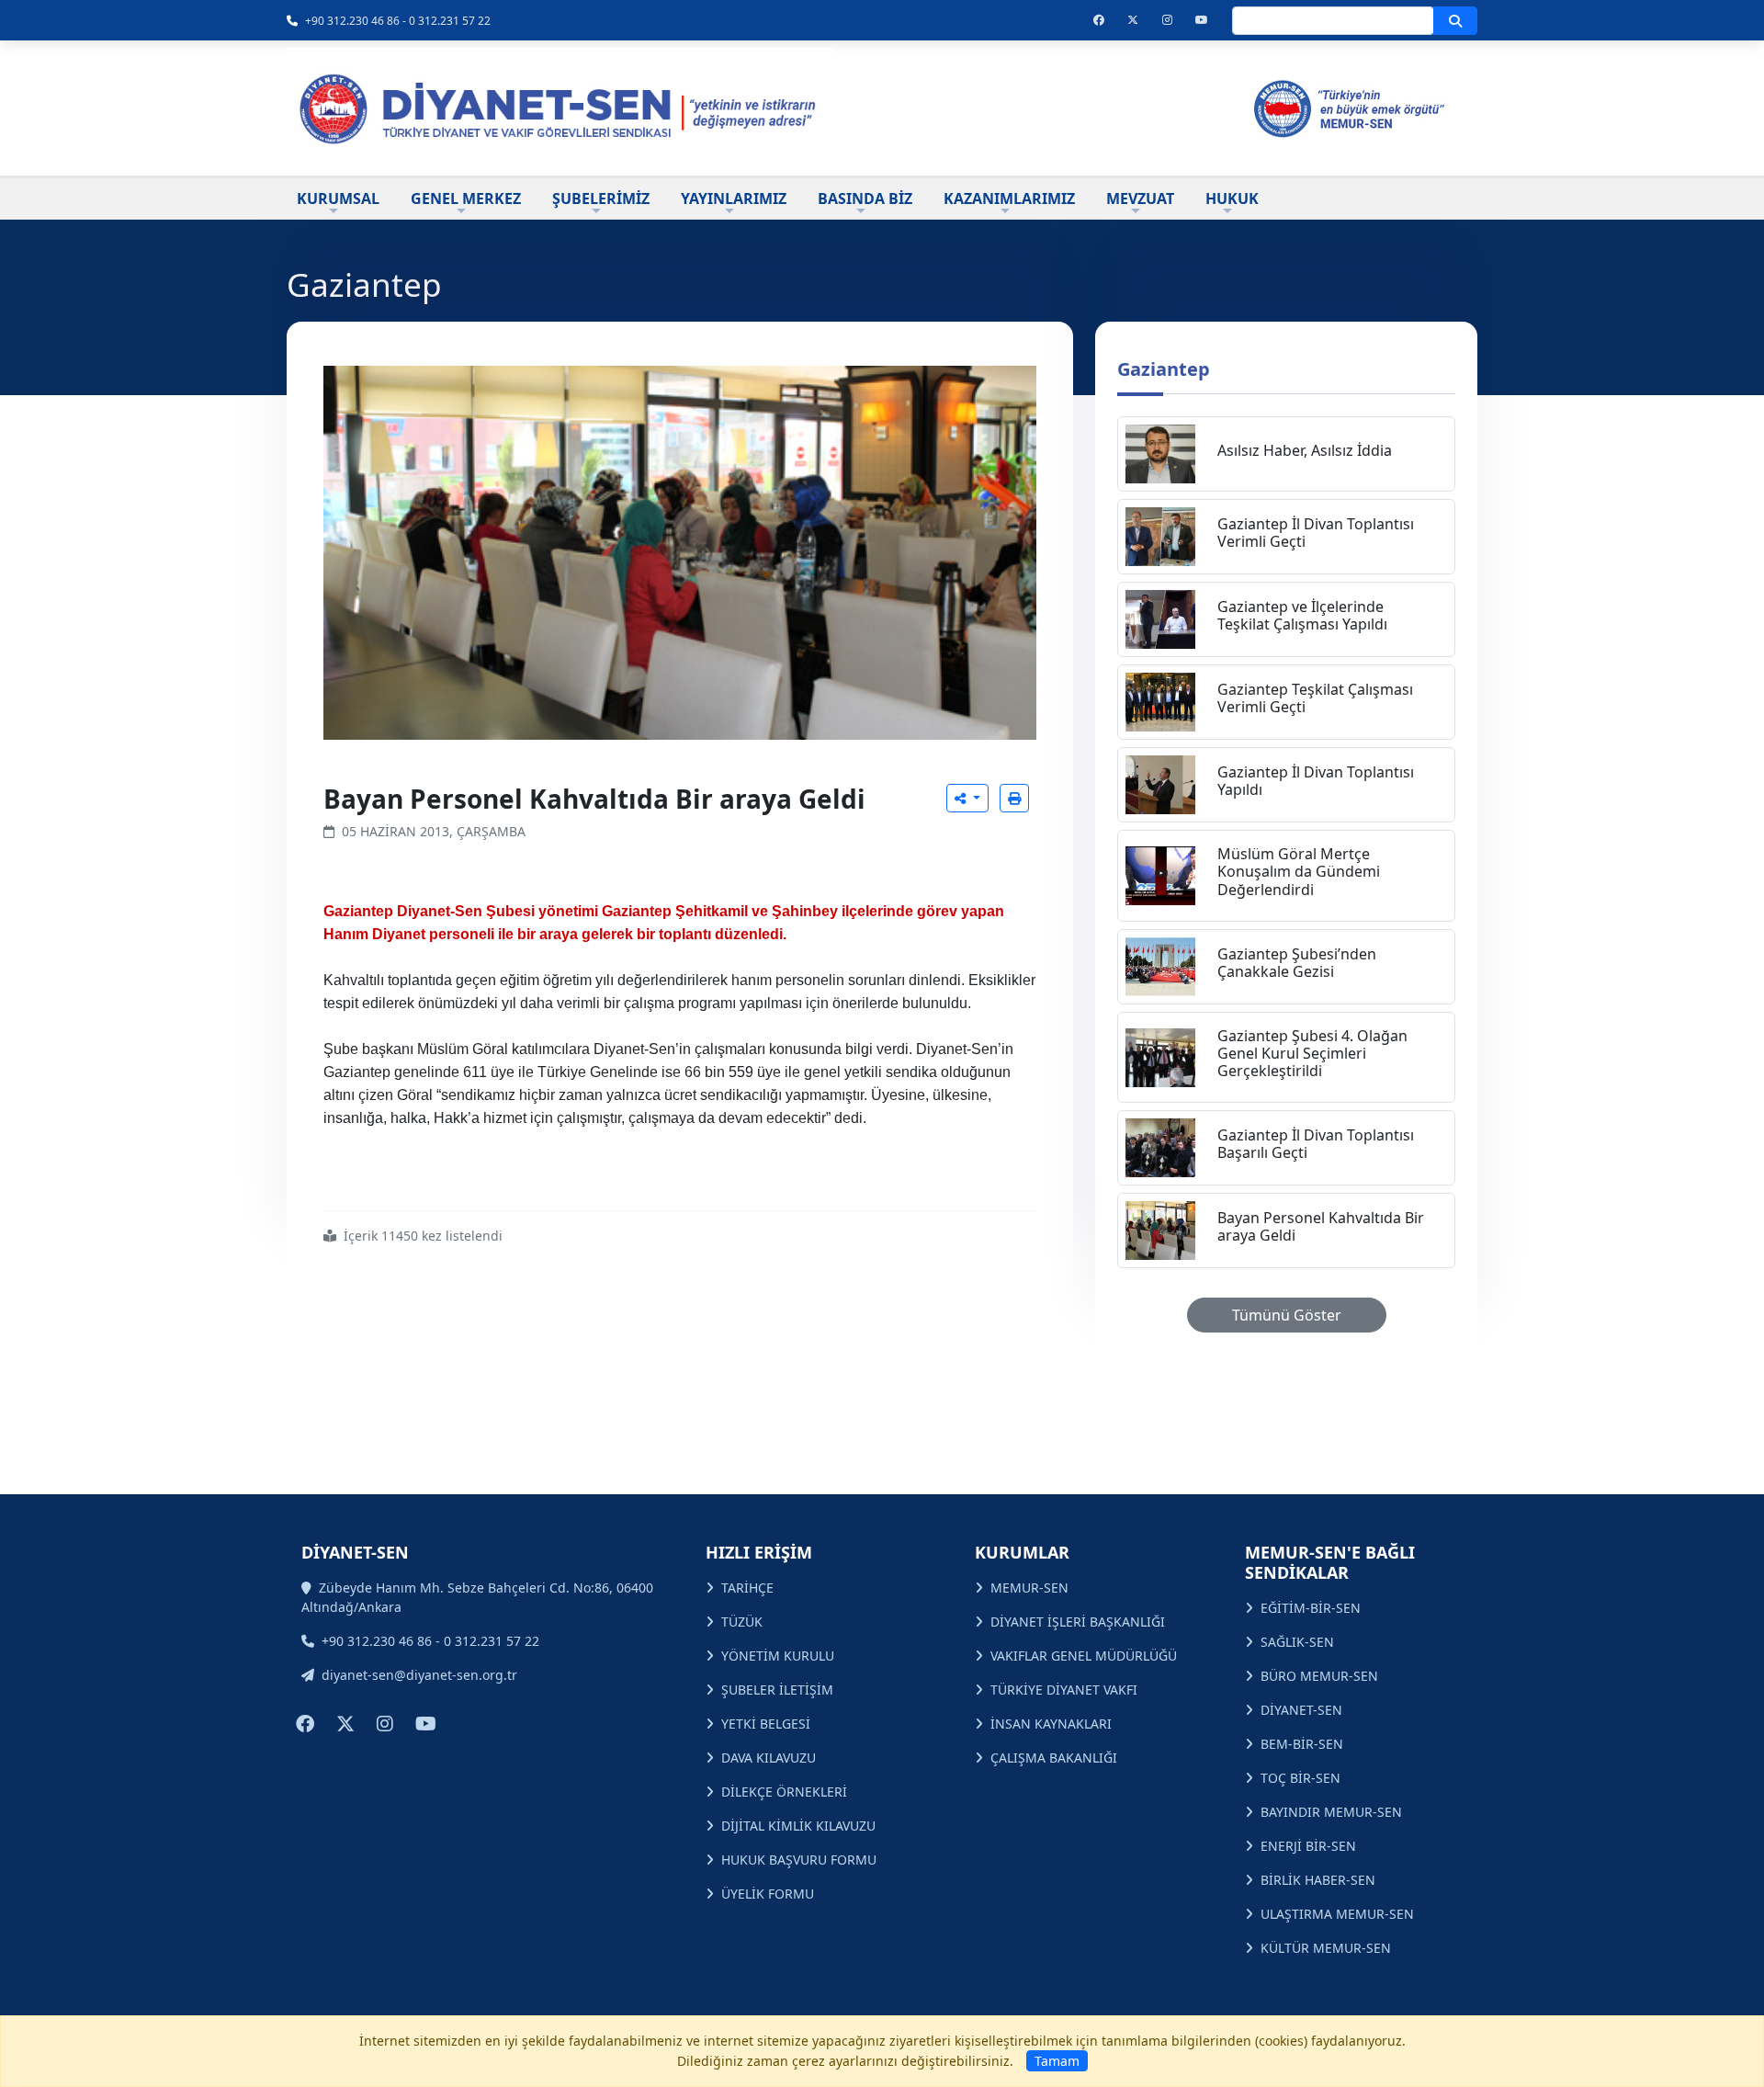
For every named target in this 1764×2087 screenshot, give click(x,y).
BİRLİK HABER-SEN (1318, 1880)
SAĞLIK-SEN (1297, 1642)
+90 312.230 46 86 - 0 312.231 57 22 (398, 21)
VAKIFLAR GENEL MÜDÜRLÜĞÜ (1084, 1656)
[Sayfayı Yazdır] (1014, 798)
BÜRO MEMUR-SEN (1319, 1676)
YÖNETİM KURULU (778, 1656)
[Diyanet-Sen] (560, 108)
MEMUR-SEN (1029, 1588)
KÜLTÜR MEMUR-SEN (1326, 1948)
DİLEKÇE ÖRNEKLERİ (784, 1792)
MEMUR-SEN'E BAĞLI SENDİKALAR (1330, 1562)
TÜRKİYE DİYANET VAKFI (1064, 1690)
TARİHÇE (747, 1588)
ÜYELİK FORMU (768, 1894)
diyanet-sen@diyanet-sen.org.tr (419, 1675)
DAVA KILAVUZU (769, 1758)
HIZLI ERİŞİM (759, 1552)
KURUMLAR (1022, 1552)
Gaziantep (1164, 369)
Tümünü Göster (1287, 1315)
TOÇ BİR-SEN (1300, 1778)
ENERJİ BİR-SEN (1308, 1846)
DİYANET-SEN (1301, 1710)
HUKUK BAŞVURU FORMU (799, 1860)
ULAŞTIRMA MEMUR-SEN (1337, 1914)
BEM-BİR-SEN (1302, 1744)
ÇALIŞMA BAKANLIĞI (1054, 1758)
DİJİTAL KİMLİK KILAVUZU (798, 1826)
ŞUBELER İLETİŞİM (777, 1690)
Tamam (1057, 2061)
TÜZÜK (742, 1622)
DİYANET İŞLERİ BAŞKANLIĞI (1078, 1622)
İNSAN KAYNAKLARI (1051, 1724)
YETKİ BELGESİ (766, 1724)
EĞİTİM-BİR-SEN (1311, 1608)
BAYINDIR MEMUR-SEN (1331, 1812)
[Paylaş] (967, 798)
